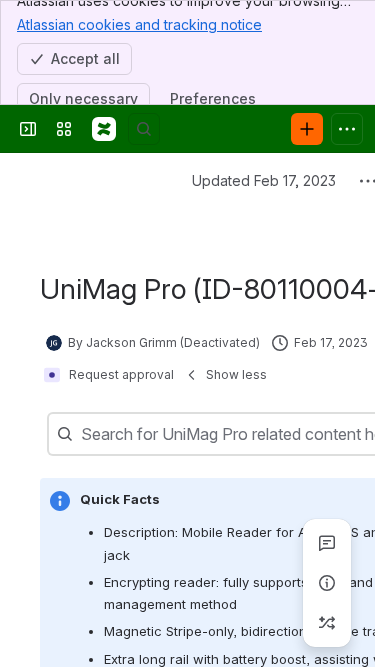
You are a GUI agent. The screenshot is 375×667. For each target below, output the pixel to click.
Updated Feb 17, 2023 (264, 180)
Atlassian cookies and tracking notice (139, 24)
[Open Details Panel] (327, 583)
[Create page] (327, 623)
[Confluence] (104, 129)
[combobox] (83, 434)
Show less (236, 374)
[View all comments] (327, 543)
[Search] (144, 129)
